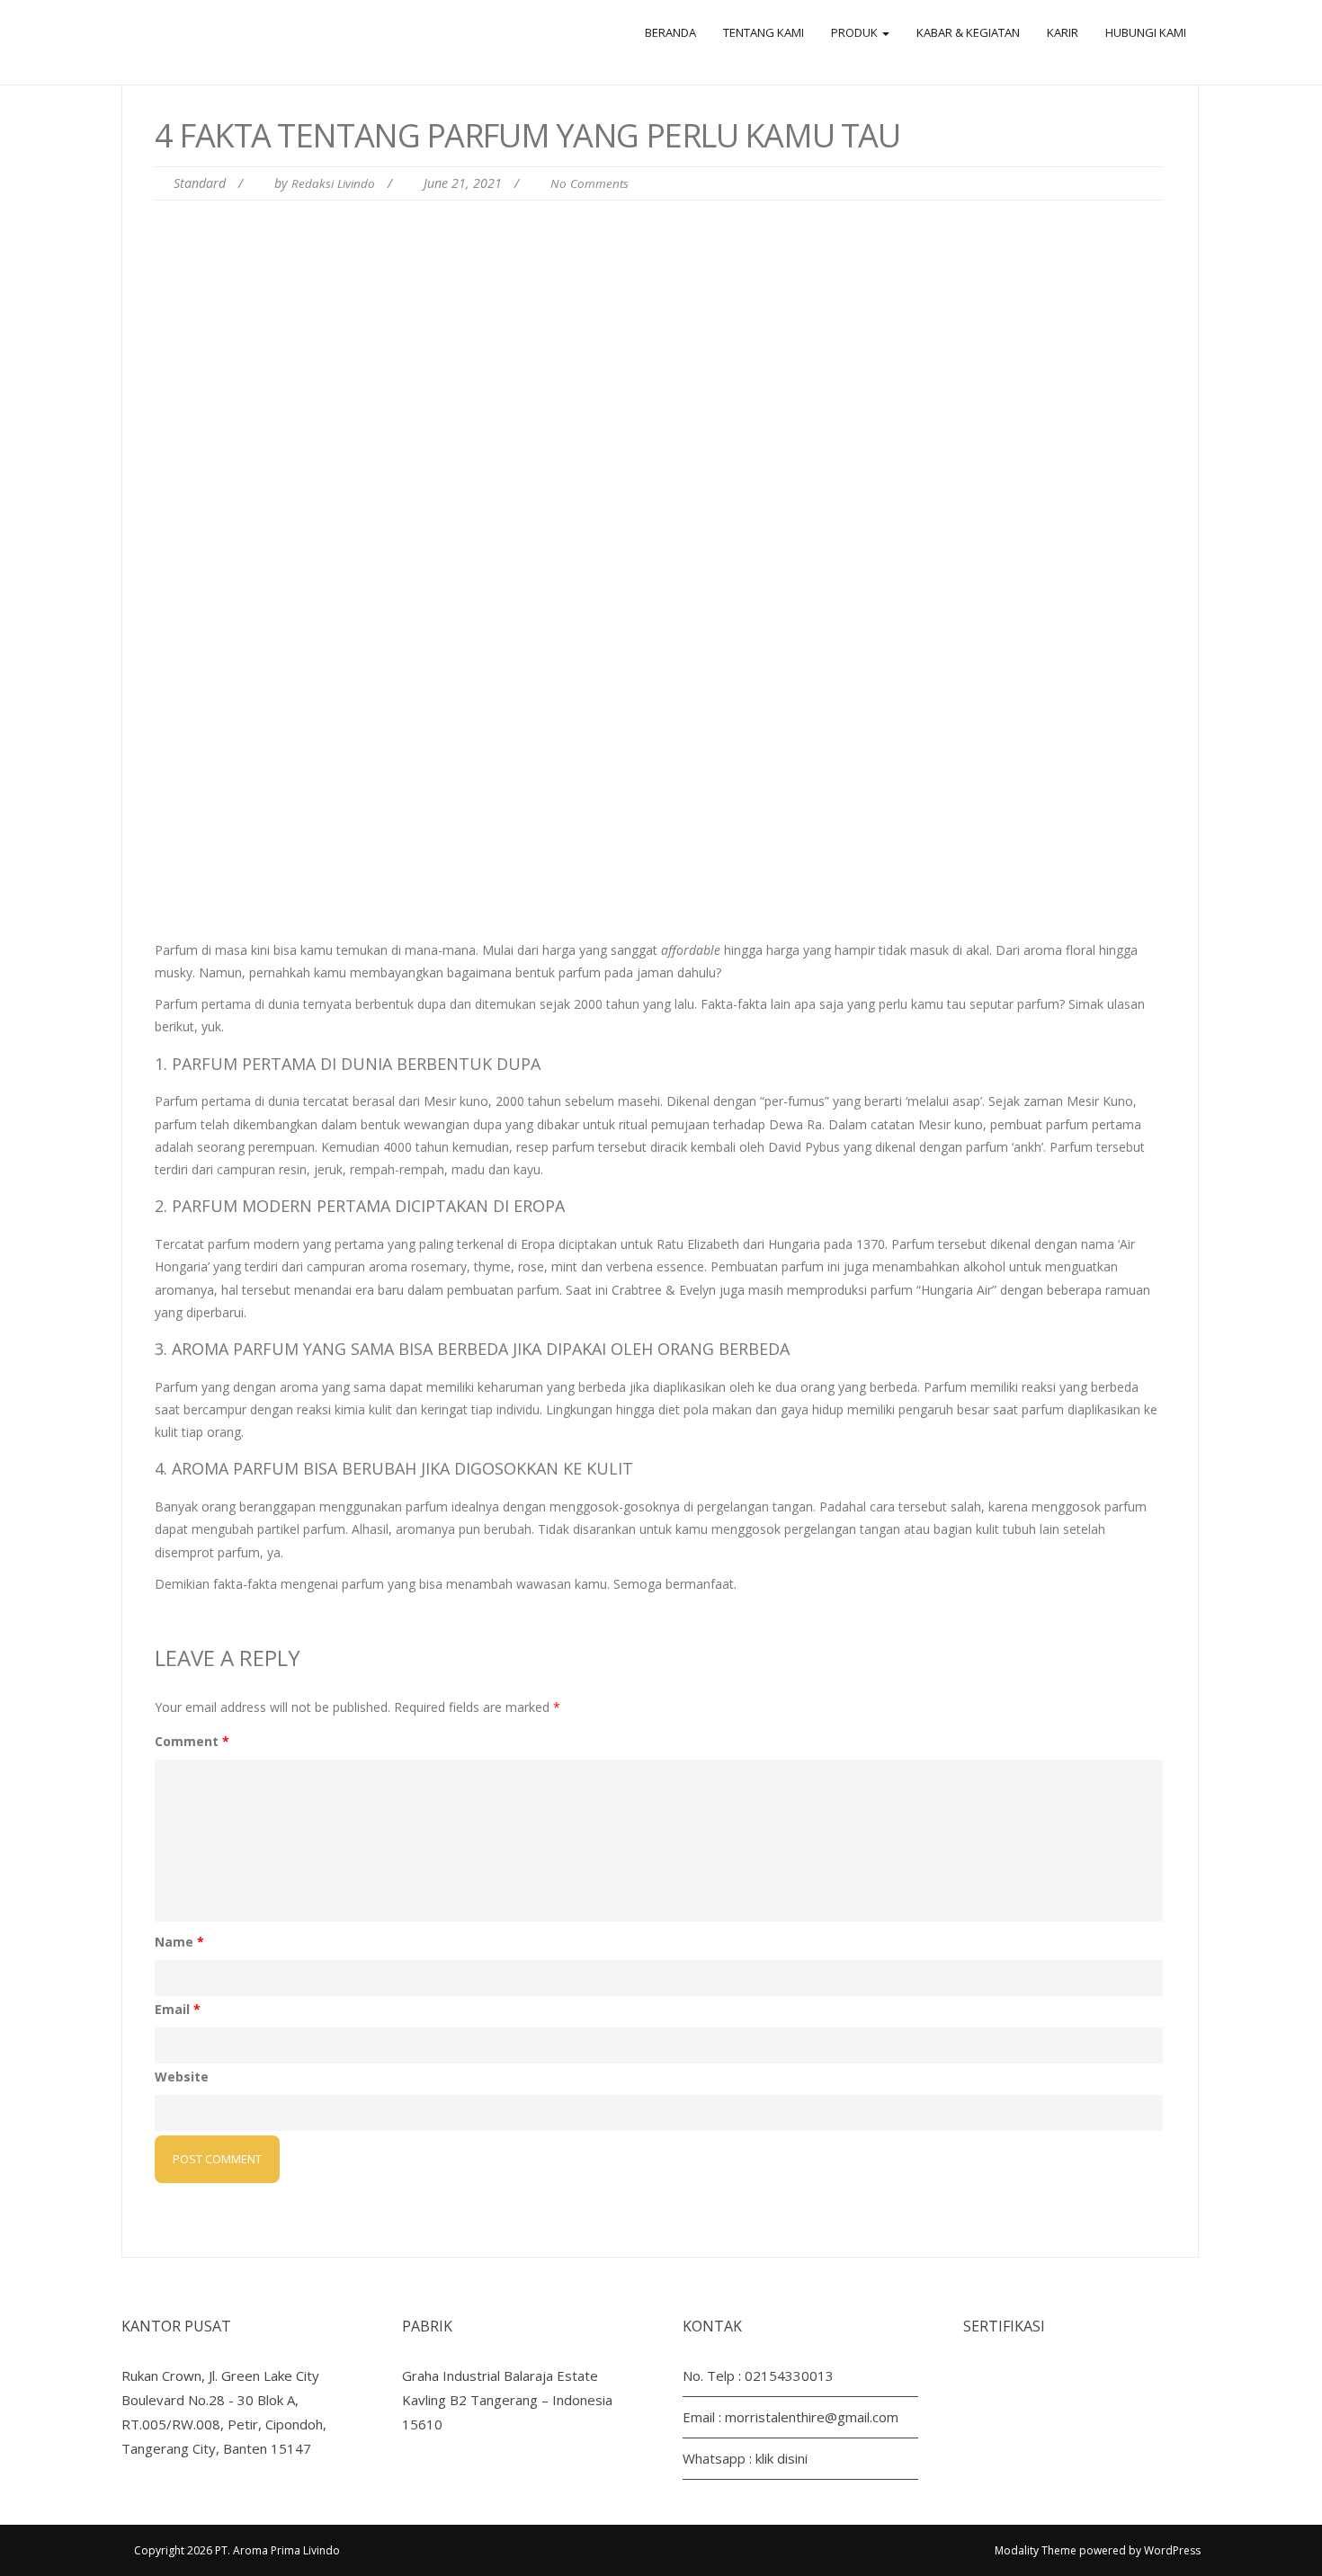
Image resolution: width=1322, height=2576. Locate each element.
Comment (192, 1741)
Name (179, 1942)
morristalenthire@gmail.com (812, 2417)
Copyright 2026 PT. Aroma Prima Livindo (237, 2550)
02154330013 (789, 2375)
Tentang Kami (764, 32)
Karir (1063, 32)
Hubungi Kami (1146, 32)
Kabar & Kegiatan (968, 32)
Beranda (670, 32)
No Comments (590, 183)
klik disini (782, 2458)
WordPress (1172, 2550)
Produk (856, 32)
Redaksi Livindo (333, 183)
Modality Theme (1036, 2550)
